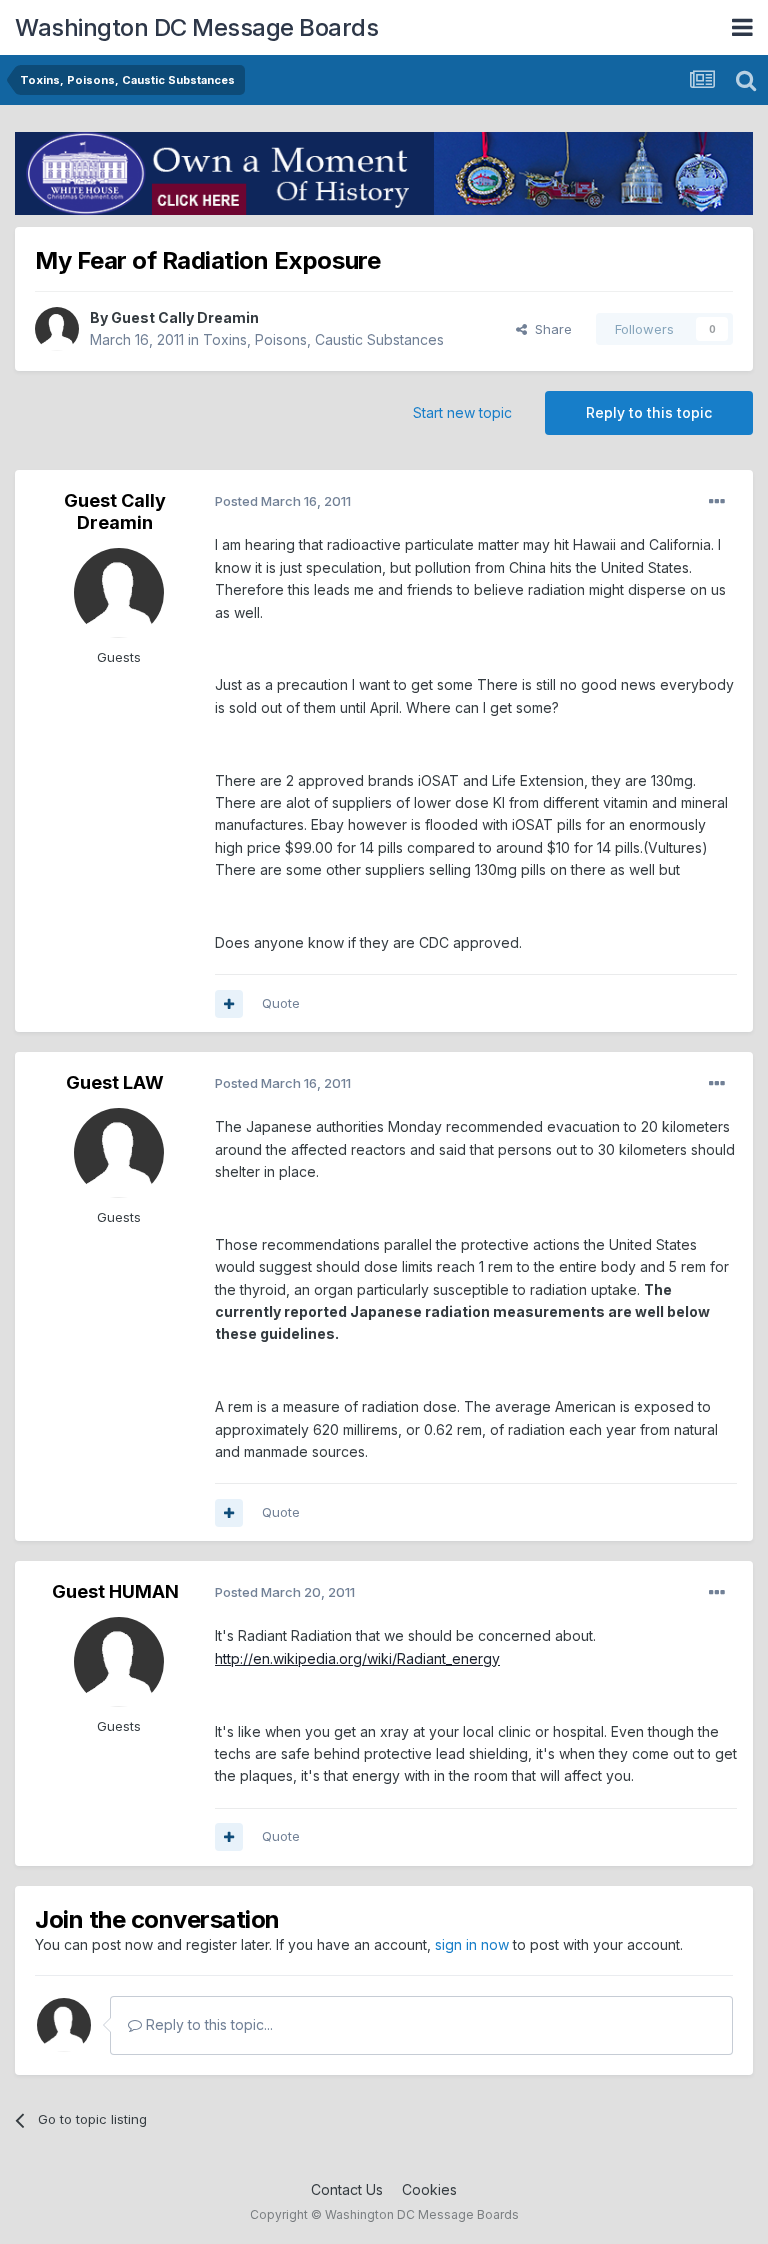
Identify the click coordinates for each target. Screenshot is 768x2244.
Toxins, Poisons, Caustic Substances (323, 339)
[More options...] (717, 502)
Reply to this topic (649, 412)
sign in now (472, 1944)
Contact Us (347, 2189)
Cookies (429, 2189)
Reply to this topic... (207, 2024)
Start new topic (462, 412)
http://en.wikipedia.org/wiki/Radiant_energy (357, 1658)
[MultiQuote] (229, 1004)
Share (549, 329)
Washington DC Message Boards (196, 27)
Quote (281, 1003)
